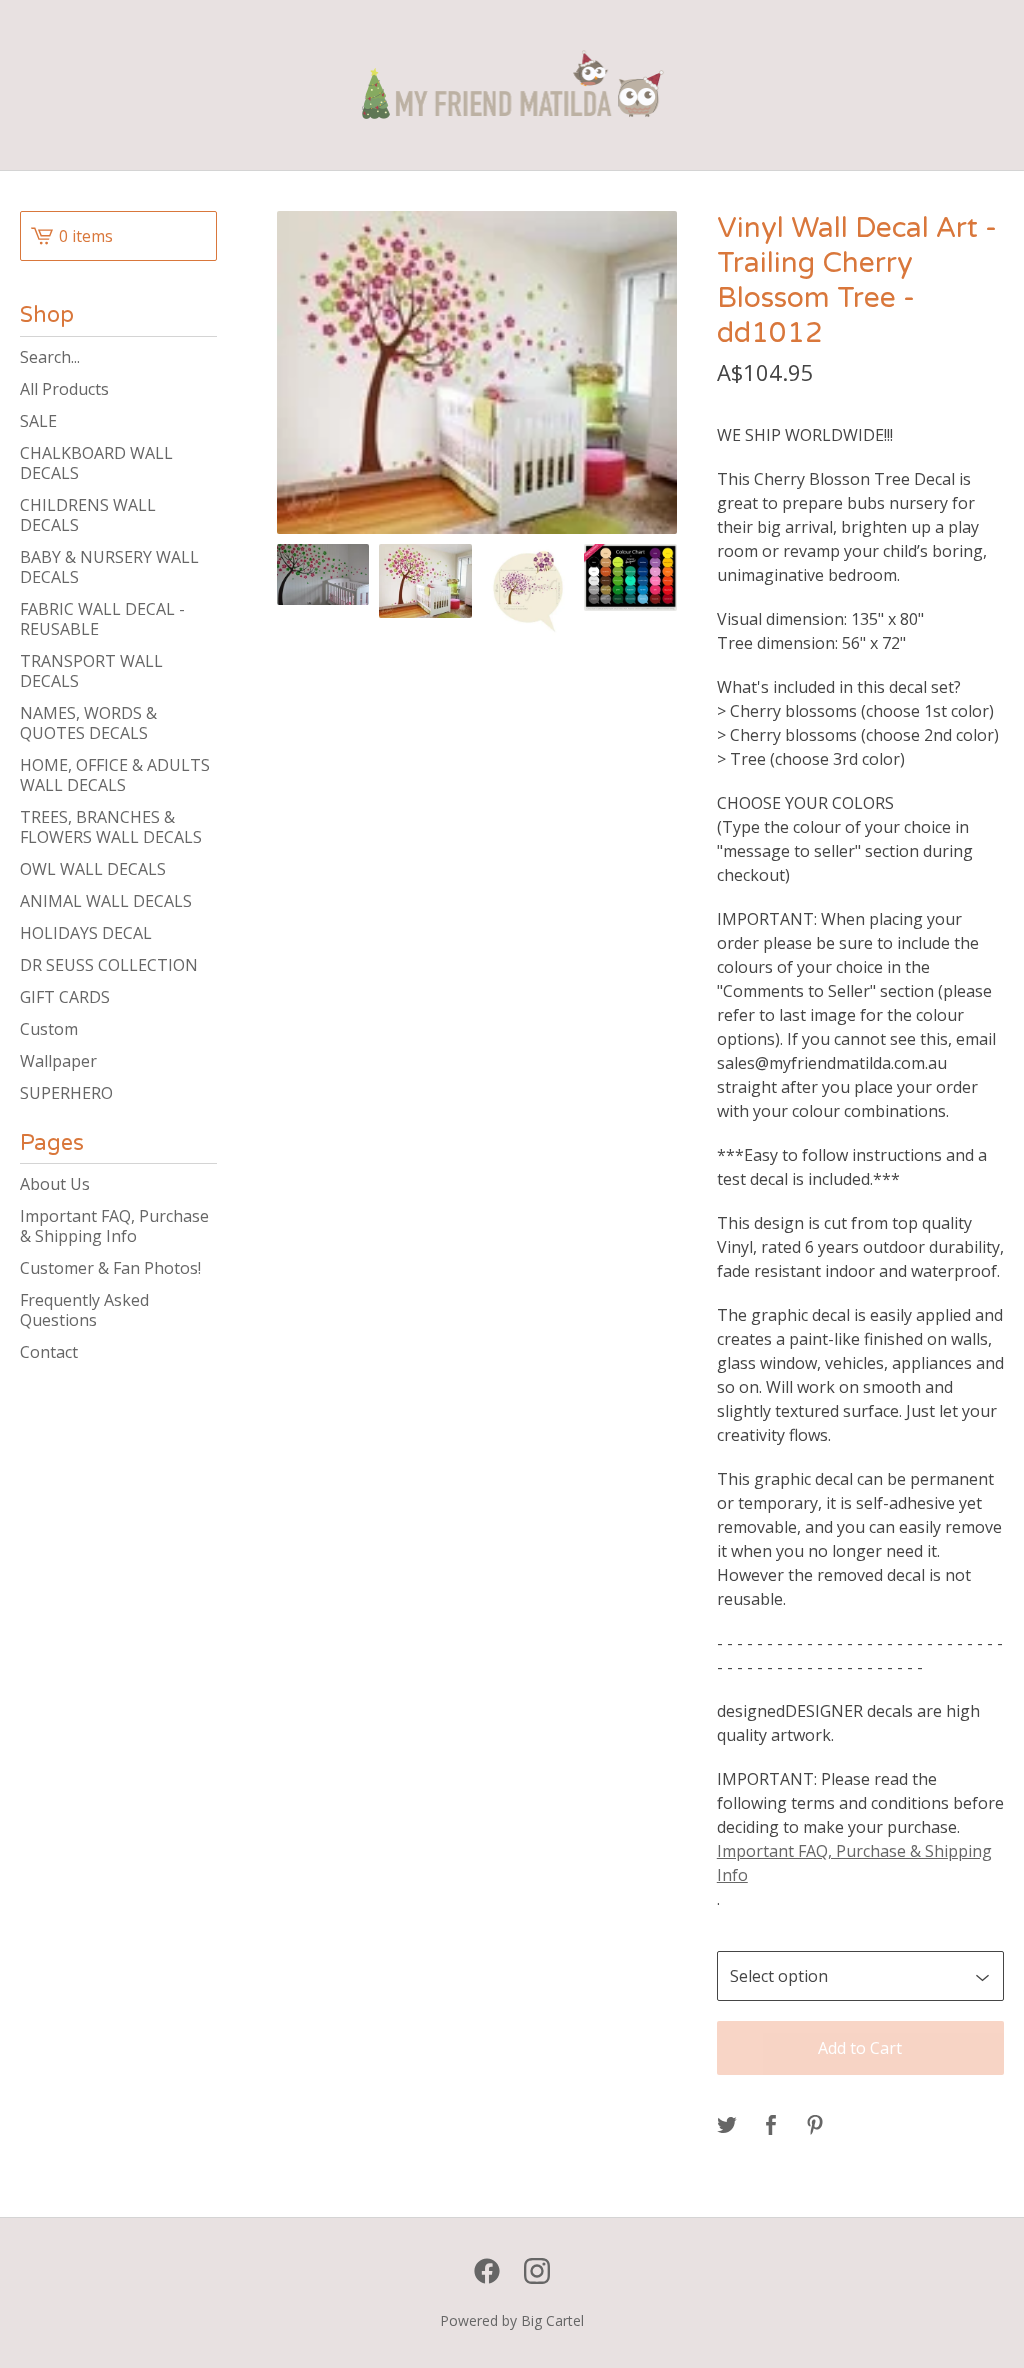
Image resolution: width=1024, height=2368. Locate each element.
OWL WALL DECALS (93, 869)
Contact (49, 1352)
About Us (55, 1184)
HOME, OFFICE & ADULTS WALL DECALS (115, 775)
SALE (38, 421)
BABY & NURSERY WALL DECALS (109, 567)
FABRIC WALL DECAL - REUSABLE (102, 619)
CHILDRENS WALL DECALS (88, 515)
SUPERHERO (66, 1093)
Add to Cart (860, 2048)
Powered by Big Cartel (512, 2320)
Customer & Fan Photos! (110, 1268)
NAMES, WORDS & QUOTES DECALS (88, 723)
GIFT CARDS (65, 997)
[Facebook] (487, 2271)
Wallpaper (58, 1061)
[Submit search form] (202, 357)
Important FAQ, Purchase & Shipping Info (114, 1226)
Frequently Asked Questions (84, 1310)
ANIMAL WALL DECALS (106, 901)
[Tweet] (727, 2126)
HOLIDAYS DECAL (86, 933)
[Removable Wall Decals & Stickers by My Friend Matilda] (512, 85)
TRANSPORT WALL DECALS (91, 671)
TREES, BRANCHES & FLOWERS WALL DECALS (111, 827)
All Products (64, 389)
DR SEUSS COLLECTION (109, 965)
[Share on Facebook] (771, 2126)
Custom (49, 1029)
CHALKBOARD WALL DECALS (96, 463)
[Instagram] (537, 2271)
